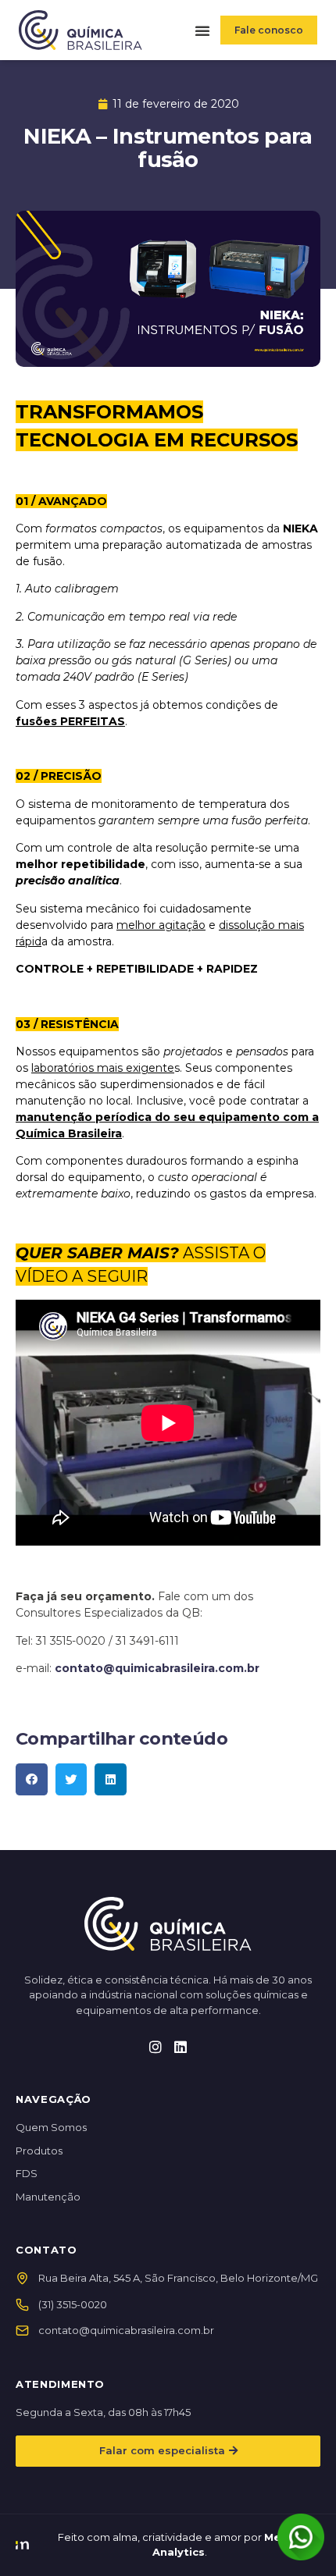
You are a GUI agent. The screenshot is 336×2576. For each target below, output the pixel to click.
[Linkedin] (181, 2047)
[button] (202, 30)
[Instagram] (155, 2047)
